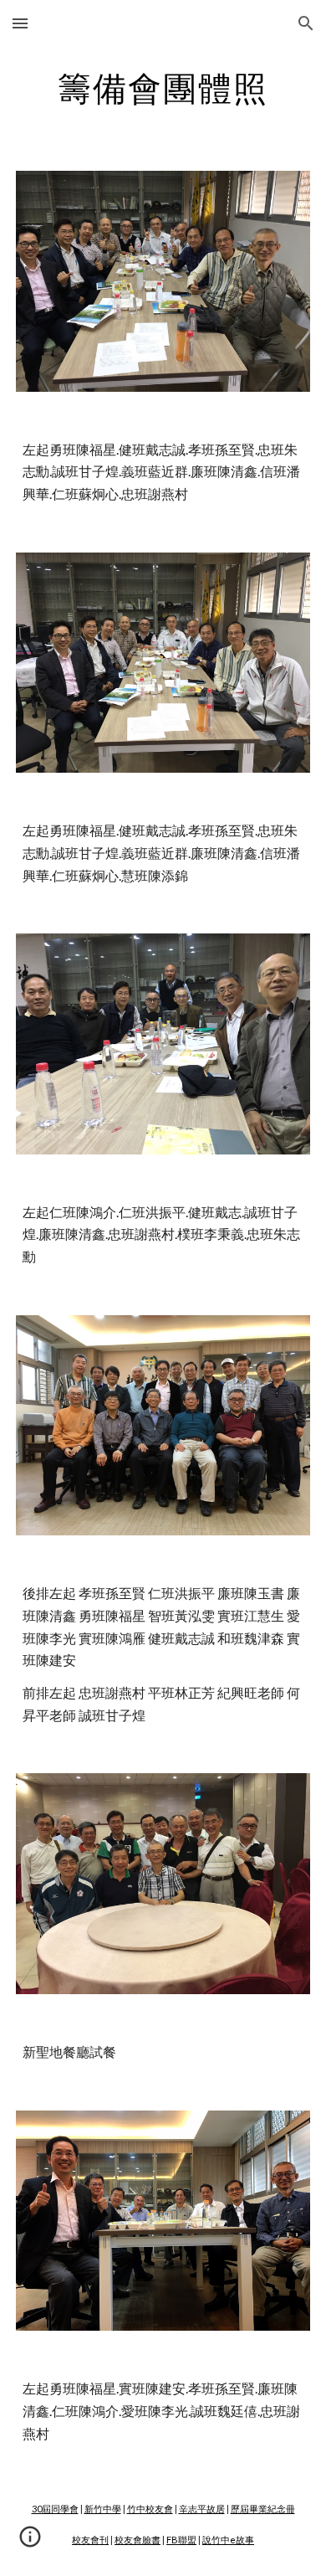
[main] (163, 88)
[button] (20, 23)
